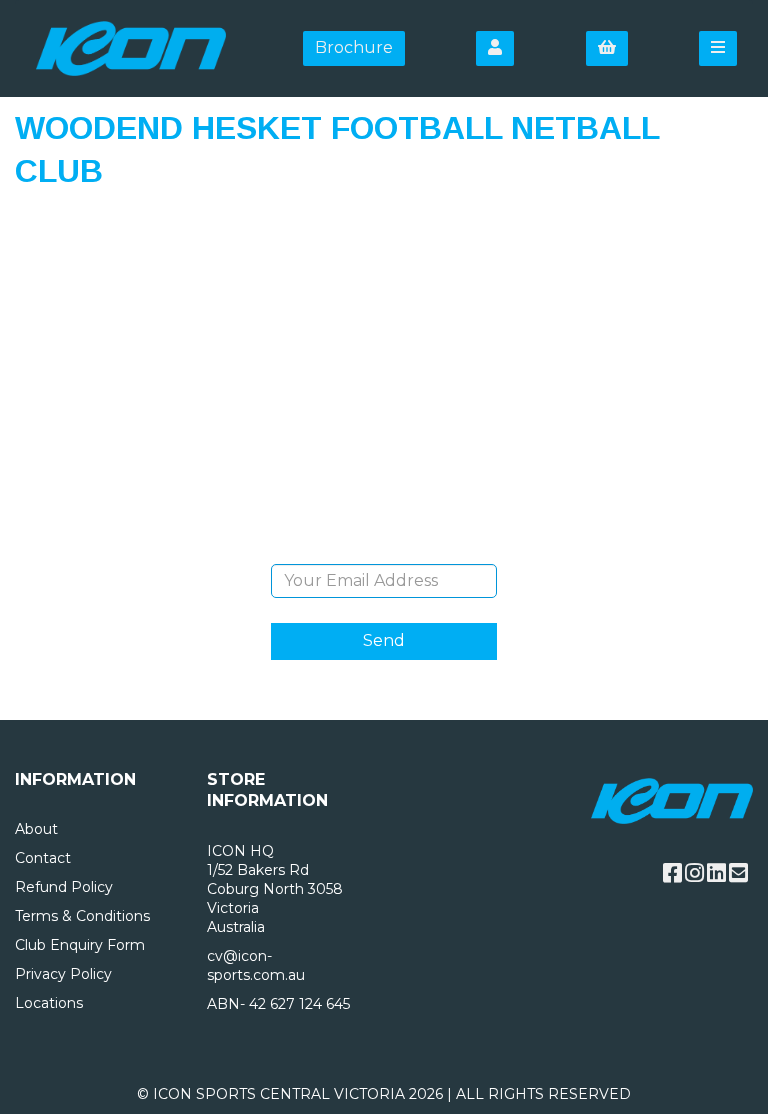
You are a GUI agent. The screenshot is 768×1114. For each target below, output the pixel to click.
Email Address (384, 549)
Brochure (354, 47)
